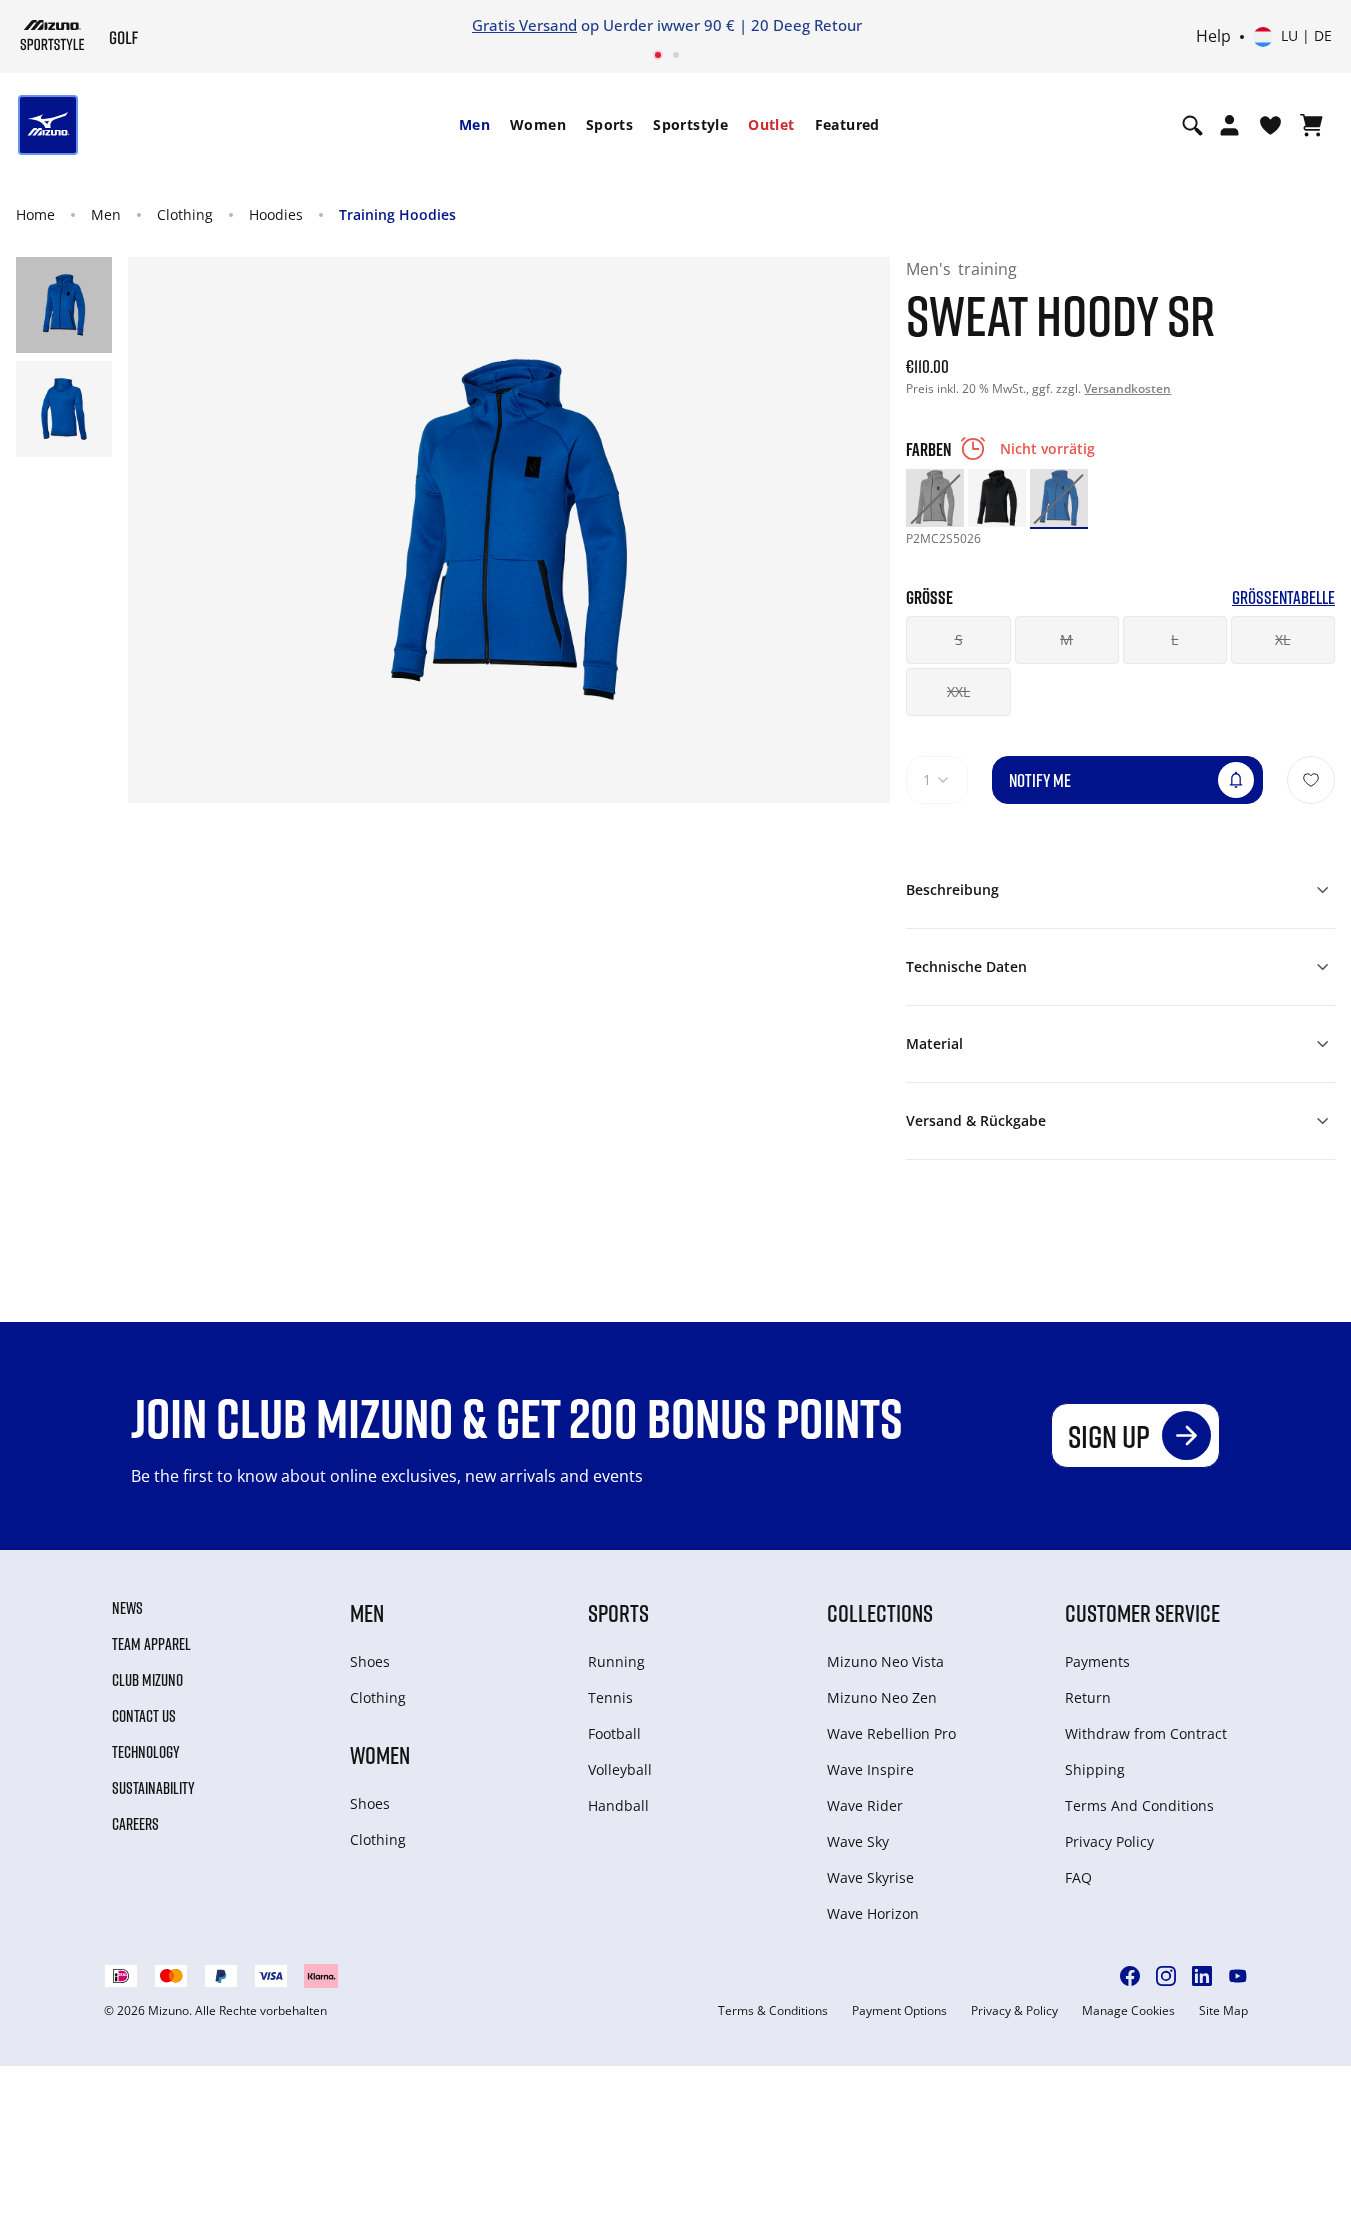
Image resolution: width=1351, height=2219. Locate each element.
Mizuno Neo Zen (882, 1697)
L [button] (1174, 639)
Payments (1097, 1661)
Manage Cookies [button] (1128, 2011)
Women (538, 124)
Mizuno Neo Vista (885, 1661)
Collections (880, 1612)
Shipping (1095, 1769)
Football (614, 1733)
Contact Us (144, 1716)
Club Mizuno (147, 1680)
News (127, 1608)
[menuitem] (474, 125)
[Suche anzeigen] (1192, 125)
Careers (135, 1824)
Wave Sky (858, 1841)
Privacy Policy (1109, 1841)
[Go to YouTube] (1238, 1976)
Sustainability (153, 1788)
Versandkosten (1127, 388)
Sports (609, 124)
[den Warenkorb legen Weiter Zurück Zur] (1311, 780)
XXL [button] (958, 691)
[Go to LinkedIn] (1202, 1976)
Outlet (771, 124)
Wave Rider (865, 1805)
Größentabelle (1283, 597)
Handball (618, 1805)
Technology (146, 1752)
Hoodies (276, 214)
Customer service (1142, 1612)
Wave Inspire (870, 1769)
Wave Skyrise (870, 1877)
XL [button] (1282, 639)
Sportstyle (690, 124)
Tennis (610, 1697)
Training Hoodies (397, 214)
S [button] (959, 639)
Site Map (1223, 2011)
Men (474, 124)
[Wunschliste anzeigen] (1270, 125)
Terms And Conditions (1139, 1805)
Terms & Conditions (773, 2011)
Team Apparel (151, 1644)
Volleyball (620, 1769)
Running (616, 1661)
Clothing (185, 214)
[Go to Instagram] (1166, 1976)
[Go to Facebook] (1130, 1976)
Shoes (370, 1661)
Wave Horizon (873, 1913)
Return (1088, 1697)
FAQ (1078, 1877)
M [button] (1066, 639)
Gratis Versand (524, 25)
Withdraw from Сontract (1146, 1733)
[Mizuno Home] (52, 35)
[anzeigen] (1311, 125)
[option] (935, 498)
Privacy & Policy (1014, 2011)
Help (1213, 37)
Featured (847, 124)
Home (35, 214)
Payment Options (899, 2011)
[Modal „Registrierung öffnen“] (1229, 125)
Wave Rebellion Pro (891, 1733)
